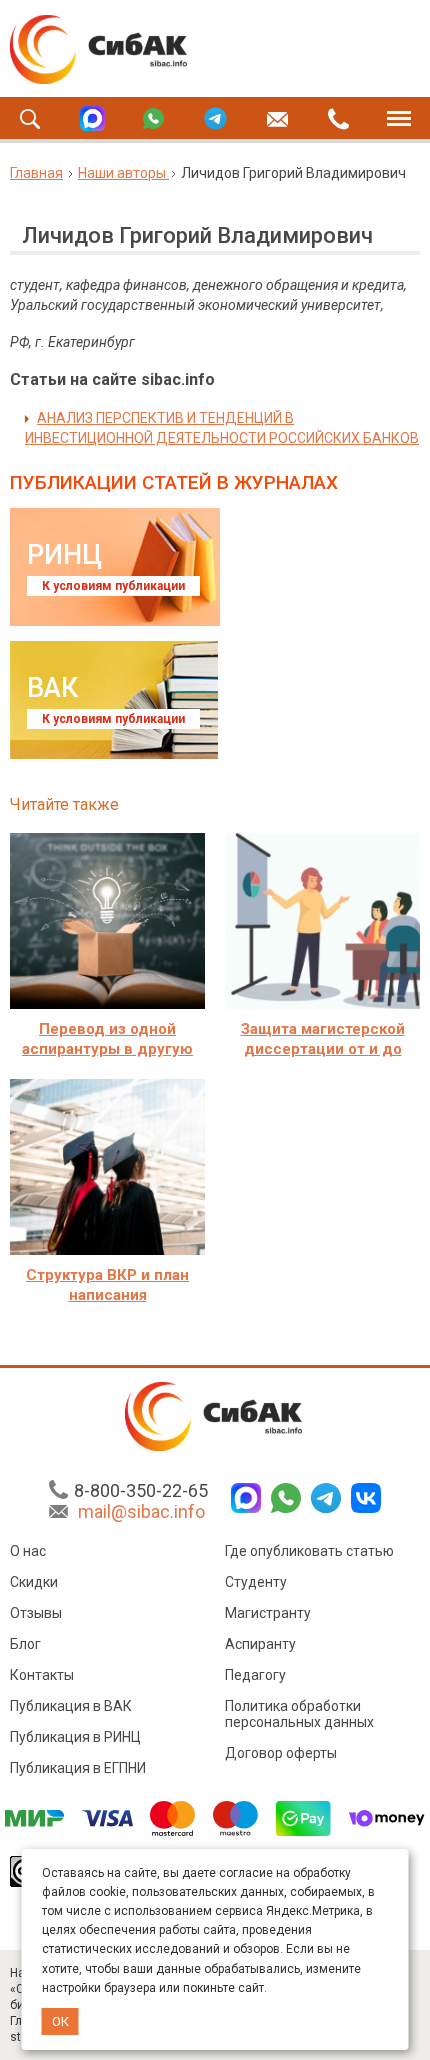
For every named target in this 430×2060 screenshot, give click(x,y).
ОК (60, 2021)
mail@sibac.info (141, 1511)
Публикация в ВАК (71, 1706)
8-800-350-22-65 (141, 1490)
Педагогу (255, 1675)
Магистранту (268, 1613)
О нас (28, 1551)
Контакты (42, 1675)
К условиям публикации (113, 586)
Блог (25, 1644)
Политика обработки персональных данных (299, 1714)
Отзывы (36, 1613)
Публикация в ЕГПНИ (78, 1768)
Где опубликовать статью (309, 1551)
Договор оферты (281, 1753)
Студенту (256, 1582)
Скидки (34, 1582)
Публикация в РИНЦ (75, 1737)
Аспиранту (260, 1644)
